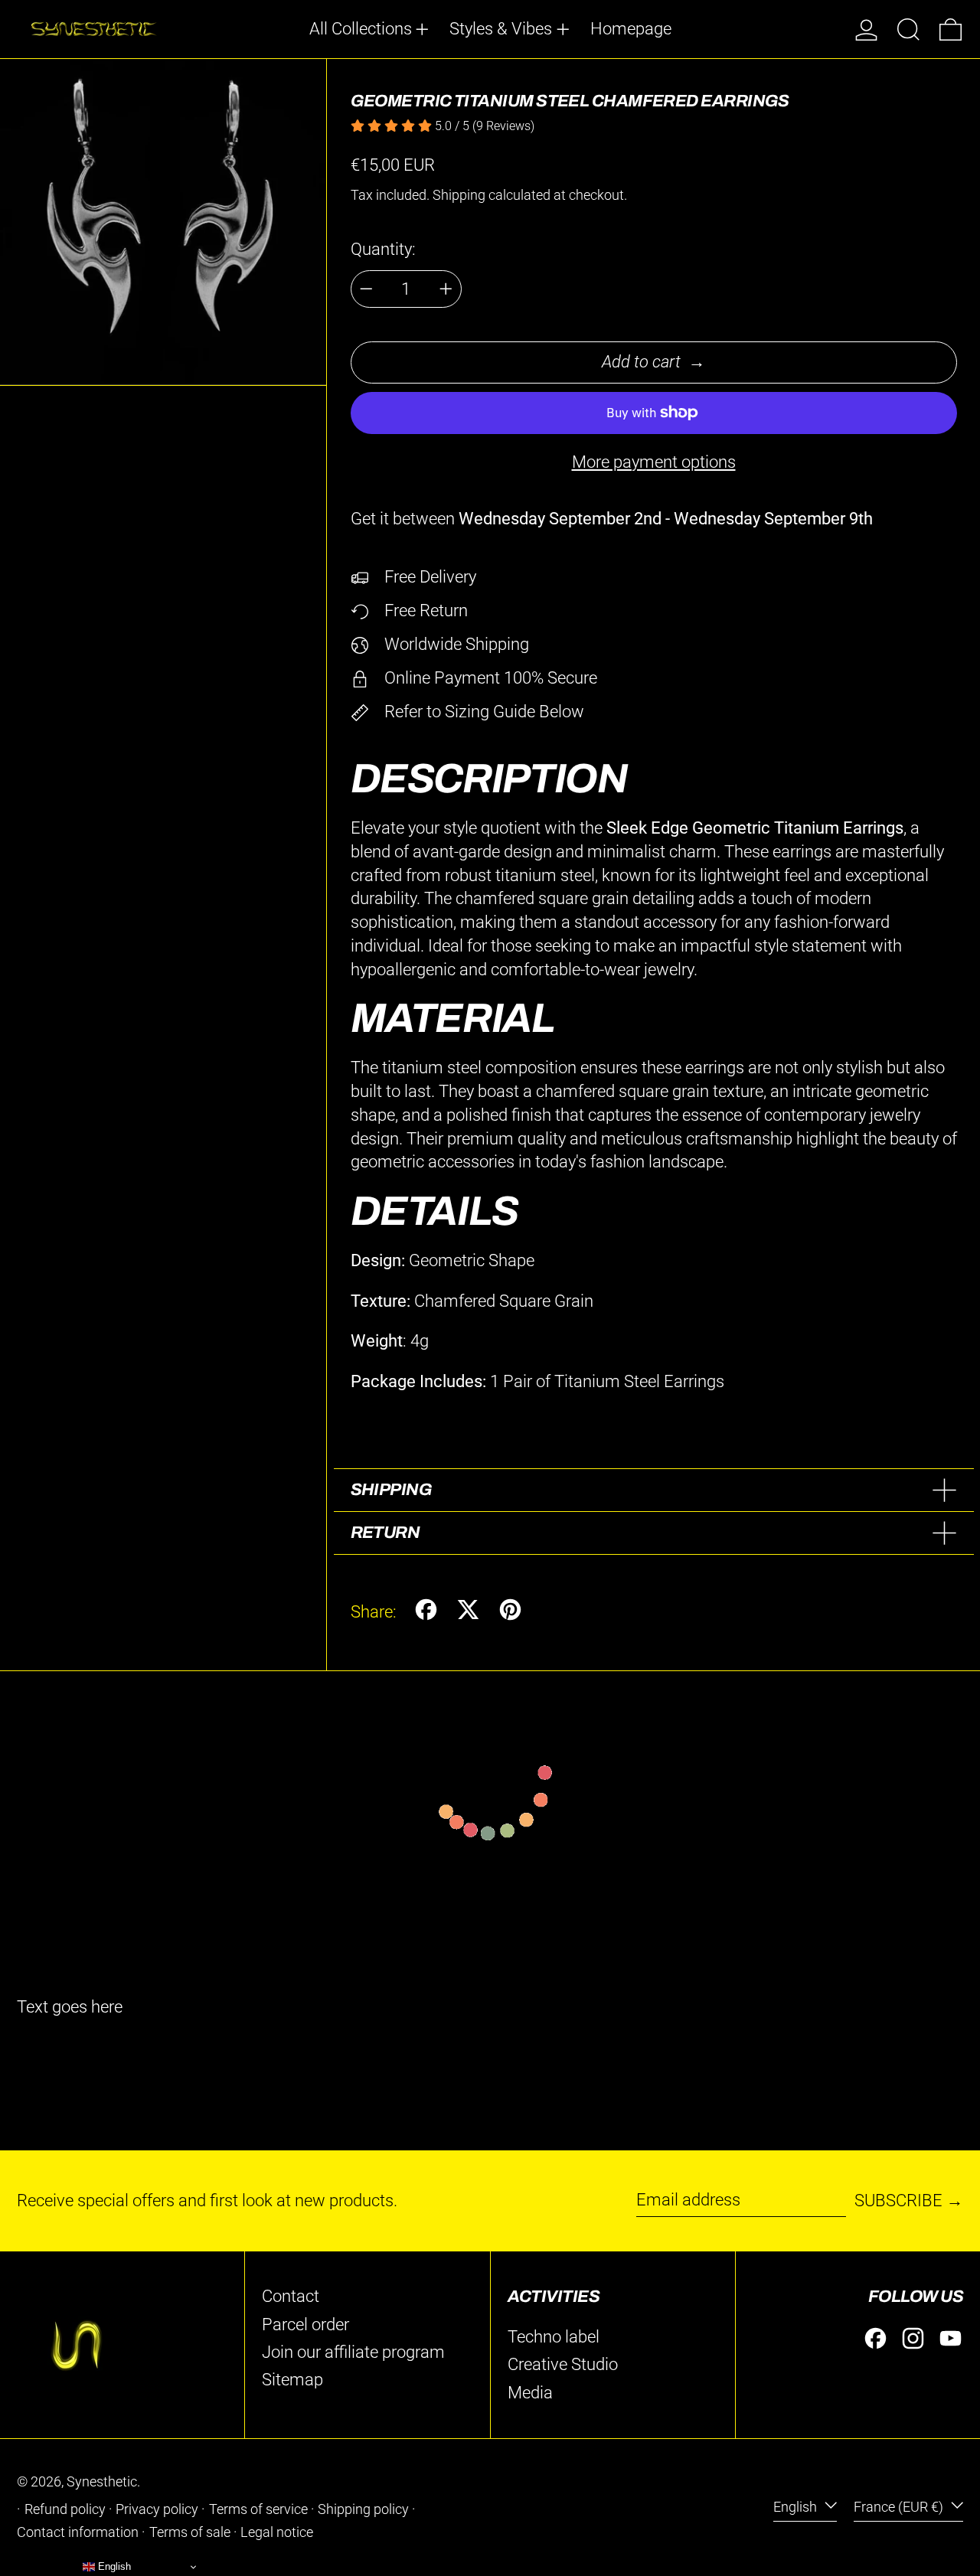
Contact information (78, 2532)
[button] (908, 29)
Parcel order (305, 2325)
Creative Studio (563, 2364)
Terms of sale (190, 2532)
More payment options (654, 462)
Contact (291, 2296)
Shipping (459, 195)
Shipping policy (363, 2509)
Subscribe (898, 2201)
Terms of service (258, 2509)
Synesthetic (102, 2482)
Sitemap (292, 2380)
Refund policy (65, 2509)
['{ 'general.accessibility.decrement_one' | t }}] (366, 289)
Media (530, 2393)
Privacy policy (157, 2509)
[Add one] (446, 289)
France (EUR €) (900, 2507)
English (797, 2507)
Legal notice (277, 2532)
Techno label (554, 2337)
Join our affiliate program (353, 2352)
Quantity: (383, 249)
